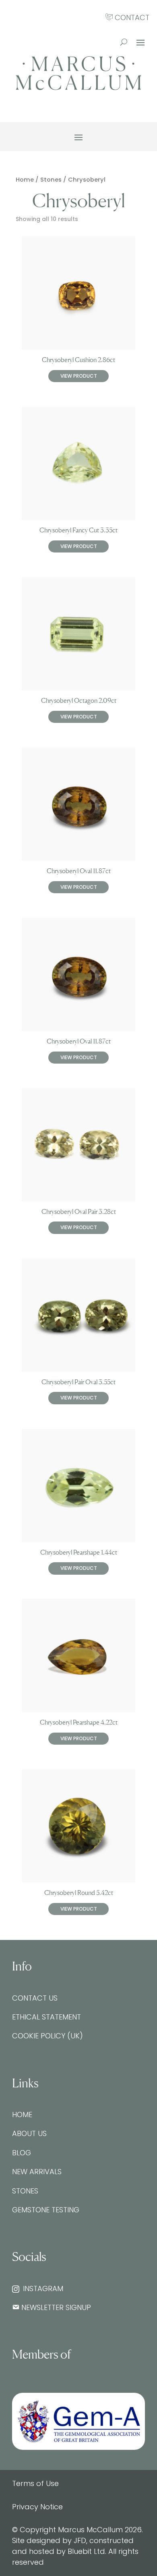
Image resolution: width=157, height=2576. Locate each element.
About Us (29, 2133)
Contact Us (35, 1998)
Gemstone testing (46, 2210)
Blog (22, 2153)
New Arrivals (37, 2172)
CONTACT (131, 17)
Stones (51, 180)
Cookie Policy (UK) (48, 2036)
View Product (79, 376)
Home (25, 180)
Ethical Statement (46, 2017)
